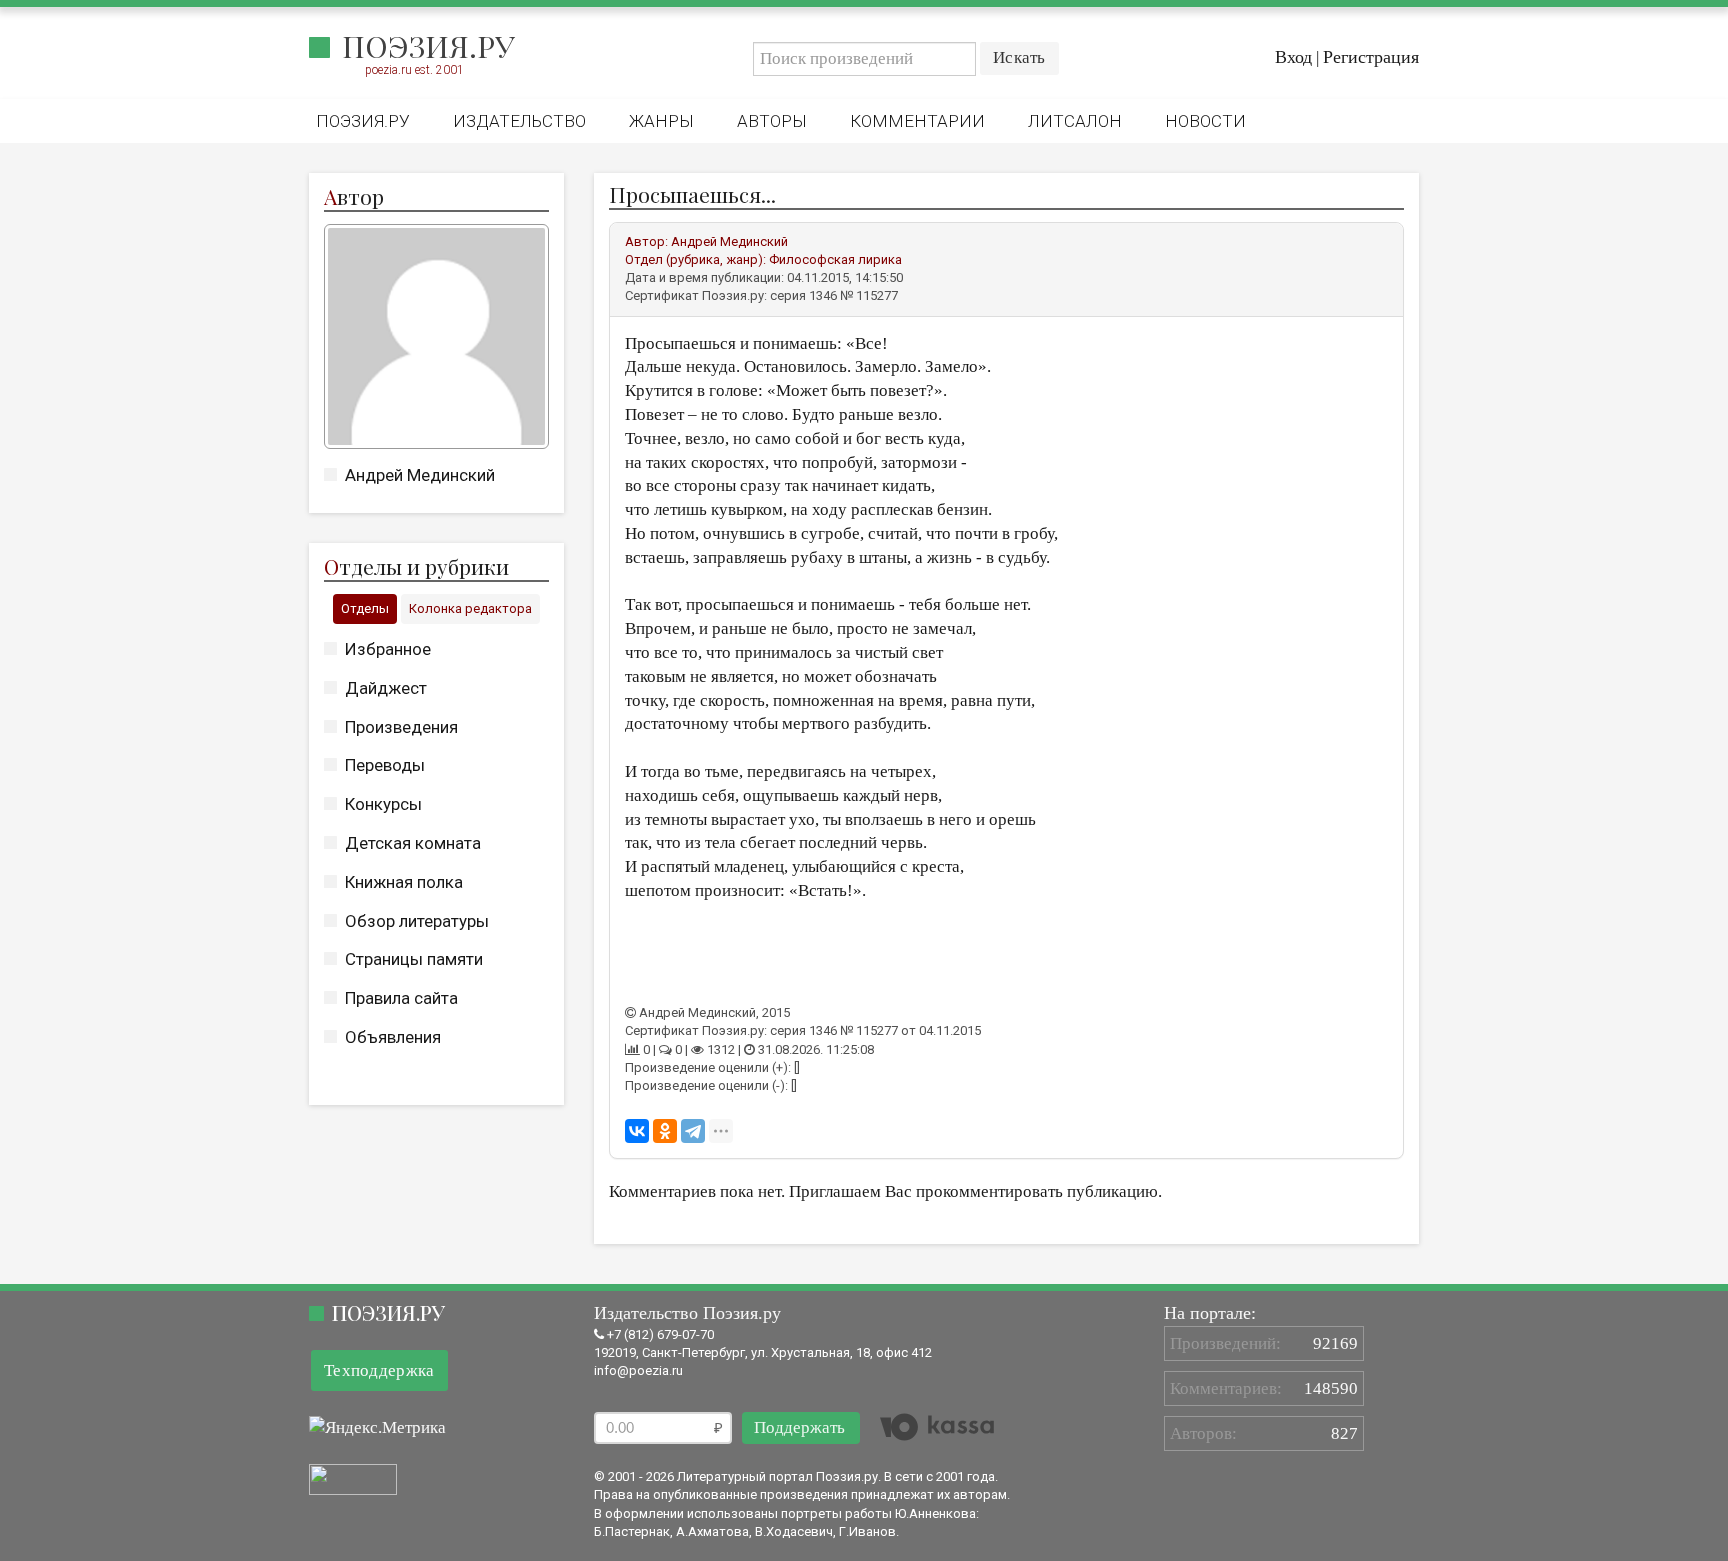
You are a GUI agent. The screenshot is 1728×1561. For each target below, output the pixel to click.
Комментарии (917, 121)
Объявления (393, 1037)
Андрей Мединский (420, 475)
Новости (1205, 121)
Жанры (661, 121)
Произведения (401, 727)
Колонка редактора (470, 608)
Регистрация (1371, 57)
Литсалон (1075, 121)
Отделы (365, 608)
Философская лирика (835, 259)
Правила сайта (401, 998)
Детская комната (413, 843)
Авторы (772, 121)
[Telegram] (693, 1131)
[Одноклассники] (665, 1131)
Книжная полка (404, 882)
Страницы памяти (414, 959)
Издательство (519, 121)
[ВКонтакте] (637, 1131)
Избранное (388, 649)
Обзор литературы (417, 921)
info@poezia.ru (638, 1370)
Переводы (385, 765)
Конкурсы (383, 804)
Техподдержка (379, 1370)
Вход (1293, 57)
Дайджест (386, 688)
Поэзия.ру (428, 46)
